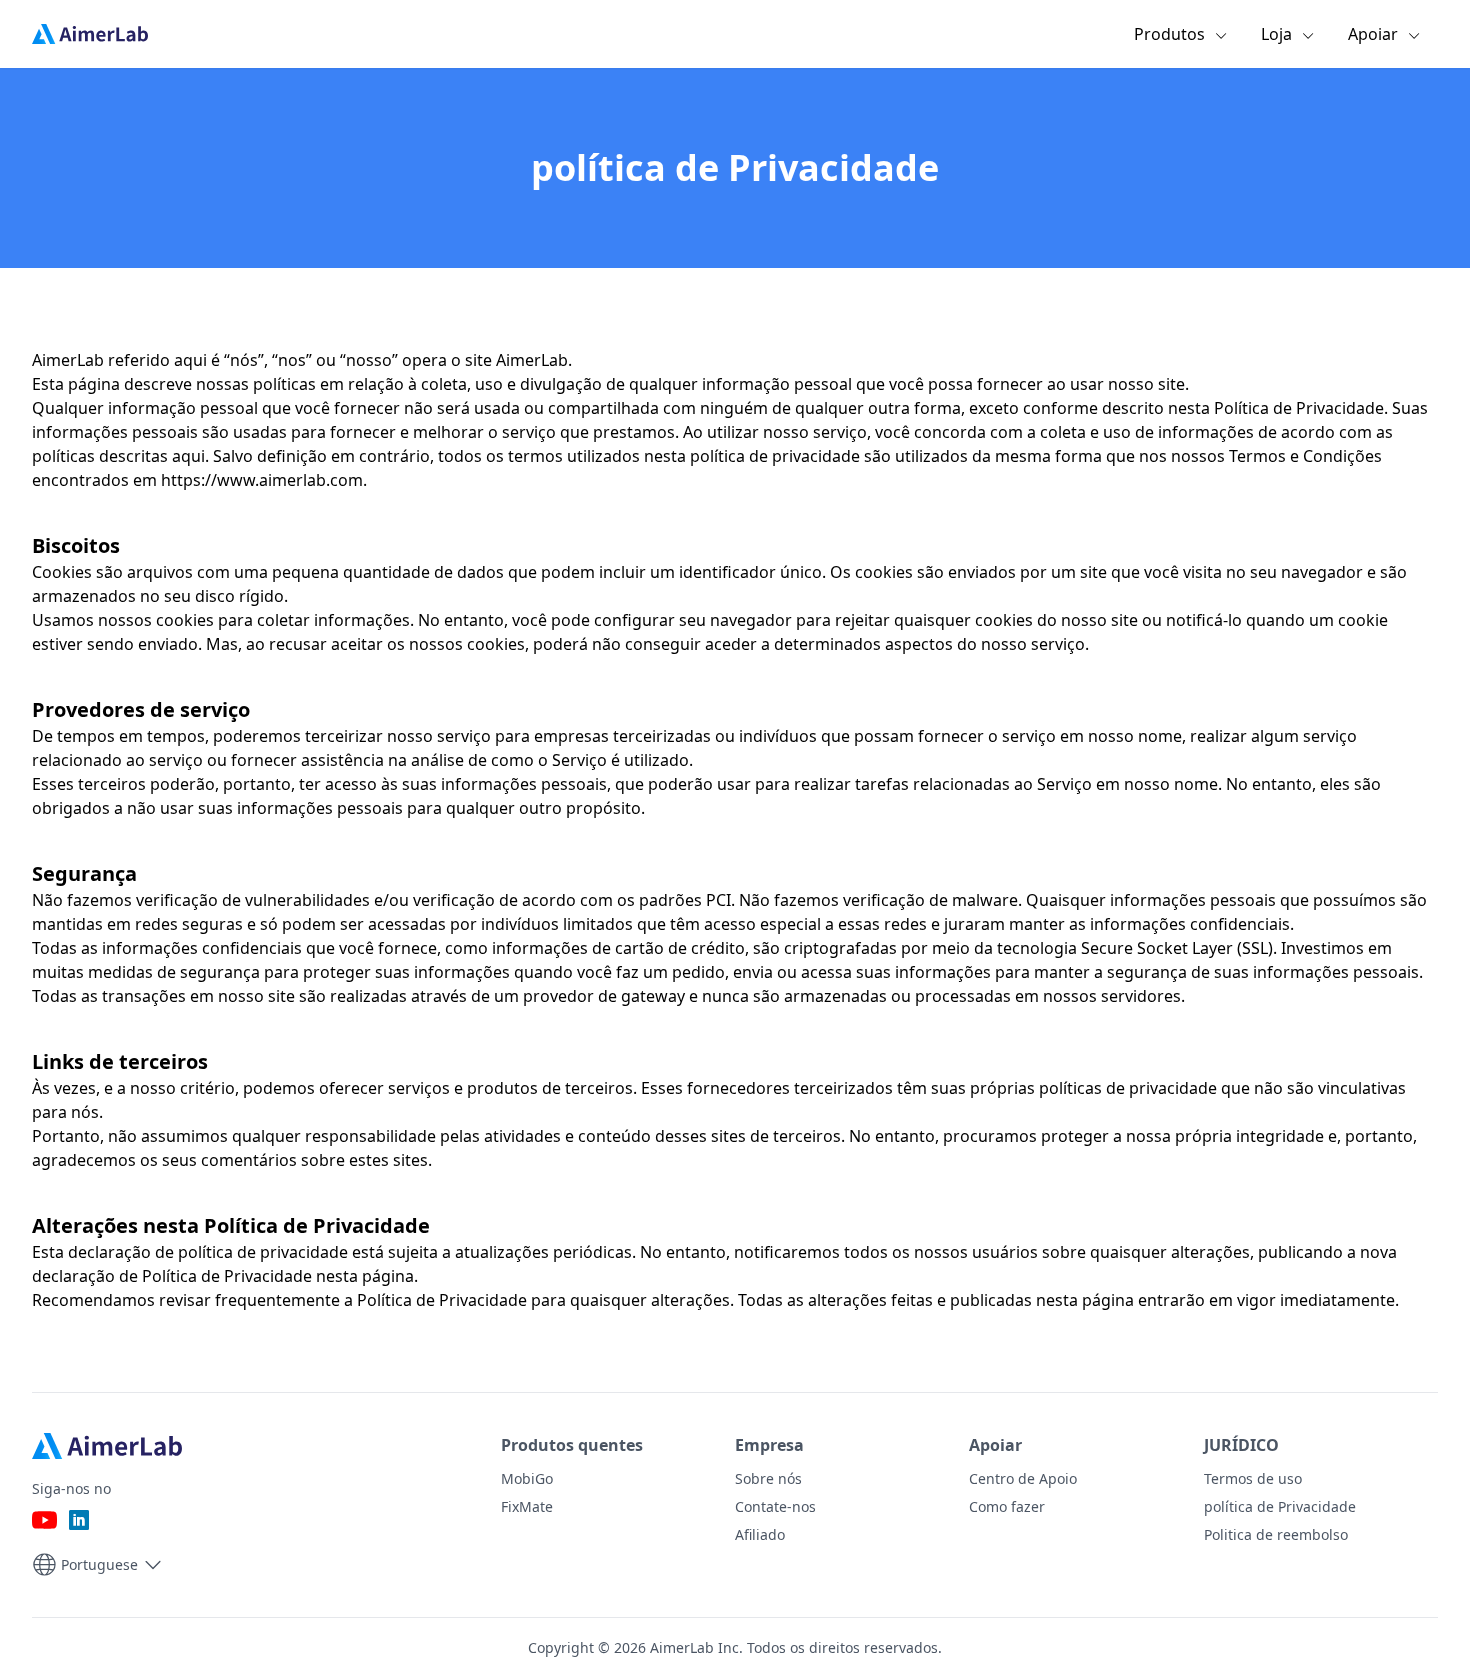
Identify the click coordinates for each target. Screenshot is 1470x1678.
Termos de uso (1253, 1478)
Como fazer (1007, 1506)
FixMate (527, 1506)
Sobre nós (768, 1478)
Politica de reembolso (1276, 1534)
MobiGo (527, 1478)
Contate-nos (775, 1506)
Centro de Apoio (1023, 1478)
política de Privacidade (1280, 1506)
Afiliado (760, 1534)
